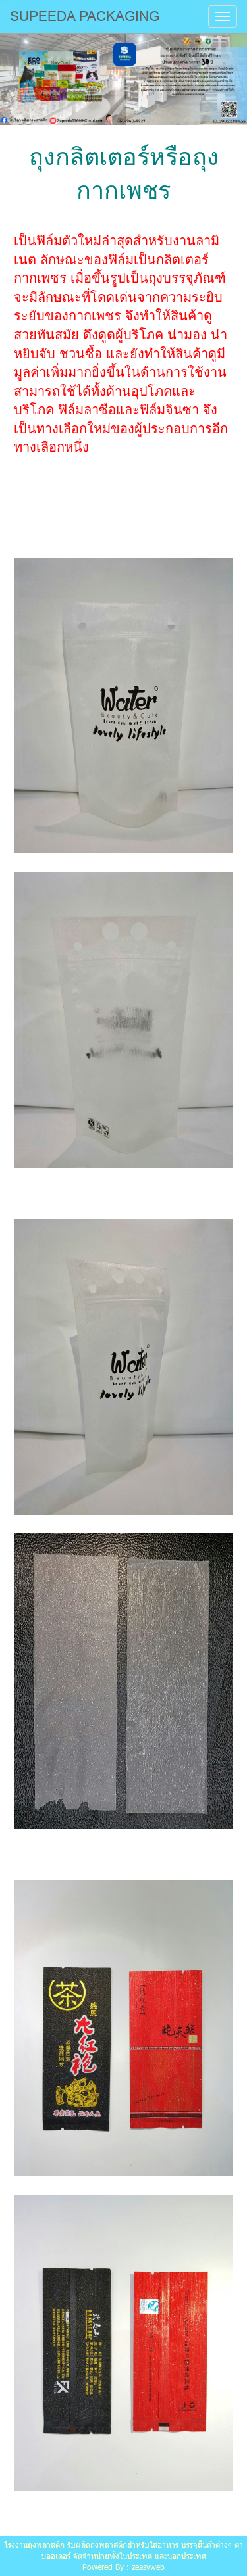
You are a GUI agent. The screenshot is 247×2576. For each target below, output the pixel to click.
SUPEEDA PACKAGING (85, 16)
